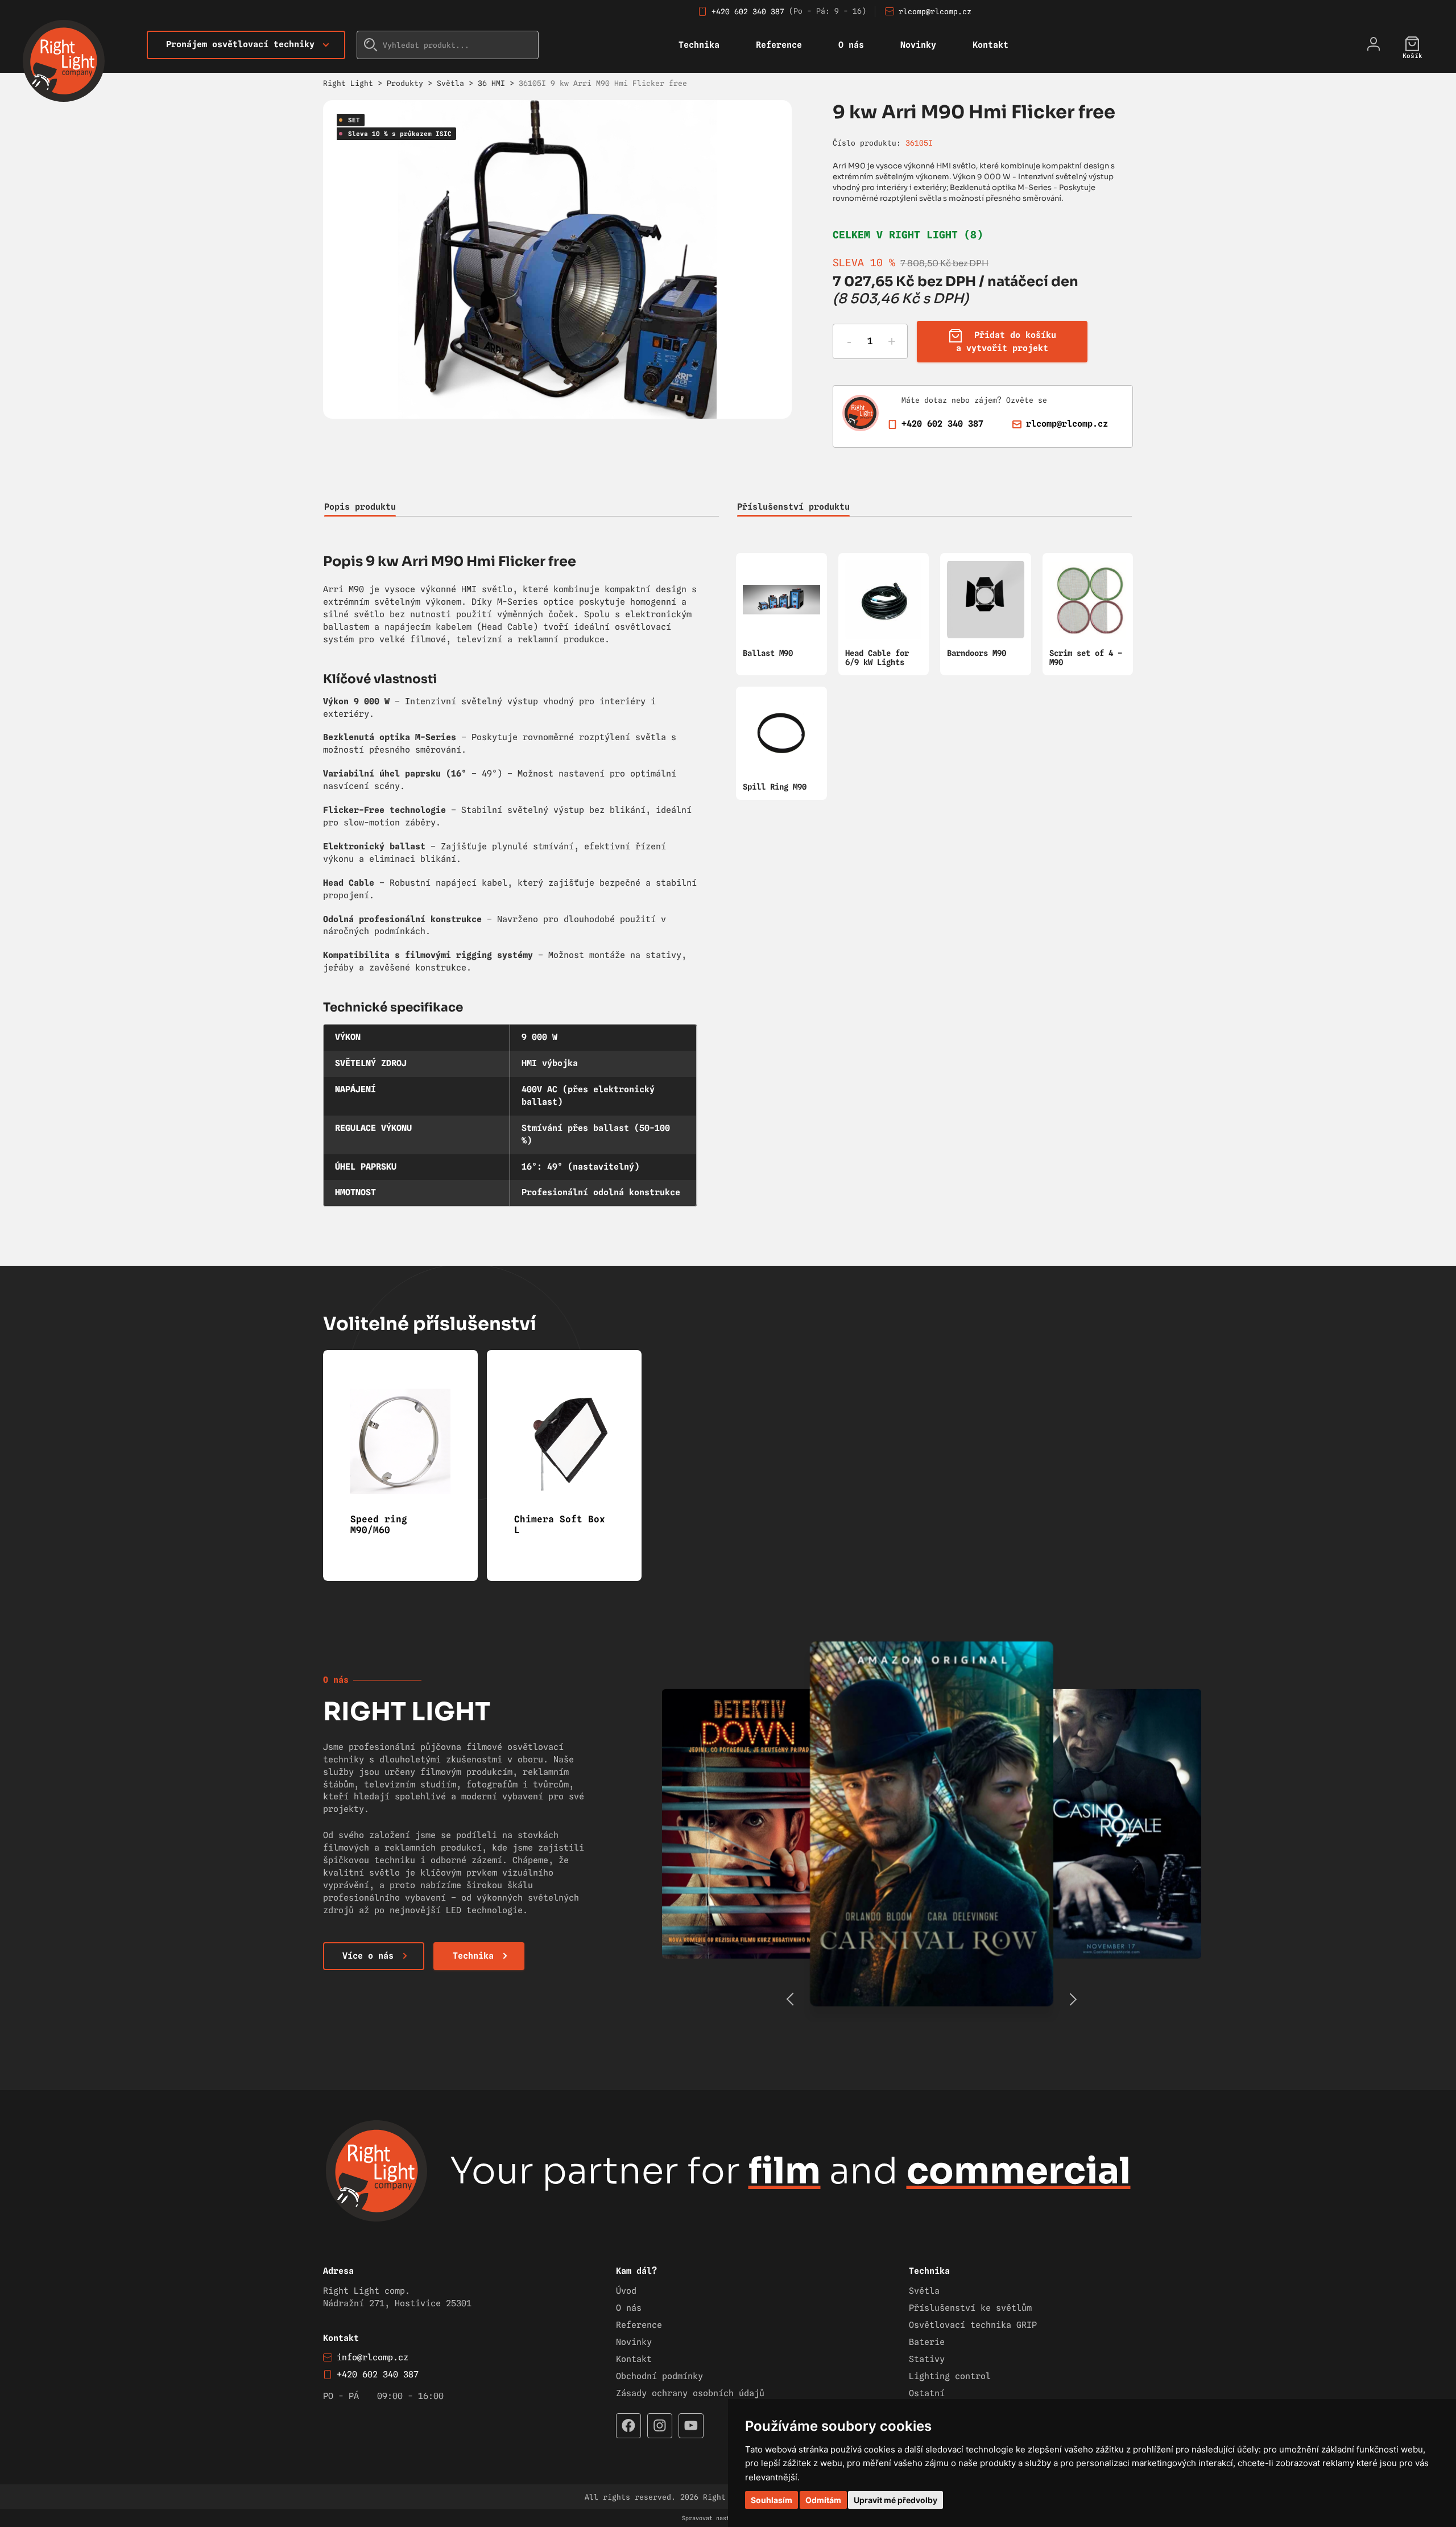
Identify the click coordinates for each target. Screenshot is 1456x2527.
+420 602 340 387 (748, 11)
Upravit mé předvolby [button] (895, 2500)
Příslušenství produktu (793, 507)
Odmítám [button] (823, 2500)
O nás (851, 45)
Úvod (626, 2291)
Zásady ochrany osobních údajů (690, 2393)
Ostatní (927, 2393)
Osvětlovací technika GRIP (973, 2325)
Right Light (348, 83)
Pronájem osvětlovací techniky (240, 44)
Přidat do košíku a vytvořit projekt (1006, 342)
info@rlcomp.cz (373, 2357)
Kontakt (990, 45)
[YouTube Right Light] (691, 2426)
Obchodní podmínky (659, 2376)
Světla (450, 83)
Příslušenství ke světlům (970, 2308)
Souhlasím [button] (772, 2500)
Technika (699, 45)
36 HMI (491, 83)
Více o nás (368, 1956)
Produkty (405, 83)
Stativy (927, 2359)
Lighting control (950, 2376)
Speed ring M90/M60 (379, 1525)
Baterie (927, 2342)
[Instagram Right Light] (660, 2426)
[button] (1073, 1999)
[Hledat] (371, 45)
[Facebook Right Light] (628, 2426)
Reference (779, 45)
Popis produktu (360, 507)
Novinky (918, 45)
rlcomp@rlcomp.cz (935, 11)
